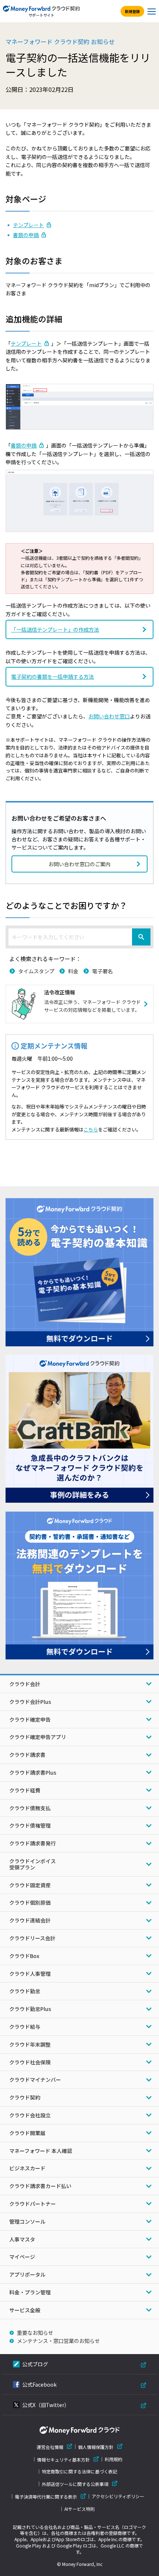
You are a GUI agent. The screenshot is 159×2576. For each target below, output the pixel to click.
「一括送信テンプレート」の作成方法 (55, 629)
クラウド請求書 (27, 1755)
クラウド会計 (25, 1684)
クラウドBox (24, 1956)
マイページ (22, 2257)
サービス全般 (25, 2310)
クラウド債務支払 (30, 1808)
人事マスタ (22, 2239)
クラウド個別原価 (30, 1902)
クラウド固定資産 (30, 1885)
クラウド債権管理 (30, 1825)
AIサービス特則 (79, 2509)
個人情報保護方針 (96, 2447)
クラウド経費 (25, 1790)
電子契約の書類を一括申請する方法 (53, 677)
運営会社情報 (50, 2447)
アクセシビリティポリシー (118, 2496)
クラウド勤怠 (25, 1991)
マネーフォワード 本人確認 (41, 2151)
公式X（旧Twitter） (46, 2405)
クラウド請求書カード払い (40, 2186)
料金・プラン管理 (30, 2292)
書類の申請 (26, 235)
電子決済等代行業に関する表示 (46, 2497)
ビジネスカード (27, 2168)
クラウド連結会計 (30, 1920)
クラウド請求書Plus (33, 1772)
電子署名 (102, 971)
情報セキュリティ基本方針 (63, 2459)
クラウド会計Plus (30, 1702)
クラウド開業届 (27, 2133)
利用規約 (114, 2459)
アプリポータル (27, 2274)
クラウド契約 (25, 2097)
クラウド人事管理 (30, 1974)
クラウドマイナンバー (35, 2080)
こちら (91, 1129)
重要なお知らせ (35, 2333)
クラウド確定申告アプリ (38, 1737)
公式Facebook (39, 2384)
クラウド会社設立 (30, 2115)
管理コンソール (27, 2221)
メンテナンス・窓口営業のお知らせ (58, 2341)
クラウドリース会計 (32, 1938)
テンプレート (28, 225)
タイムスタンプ (36, 971)
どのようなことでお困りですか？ (66, 905)
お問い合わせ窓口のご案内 (79, 864)
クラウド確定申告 (30, 1719)
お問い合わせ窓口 (109, 716)
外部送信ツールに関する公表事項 (75, 2484)
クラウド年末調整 (30, 2044)
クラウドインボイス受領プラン (33, 1864)
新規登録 (132, 11)
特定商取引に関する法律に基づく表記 (79, 2472)
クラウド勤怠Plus (30, 2009)
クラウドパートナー (33, 2204)
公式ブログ (35, 2364)
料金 (73, 971)
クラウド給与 (25, 2027)
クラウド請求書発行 (33, 1843)
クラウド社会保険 (30, 2062)
